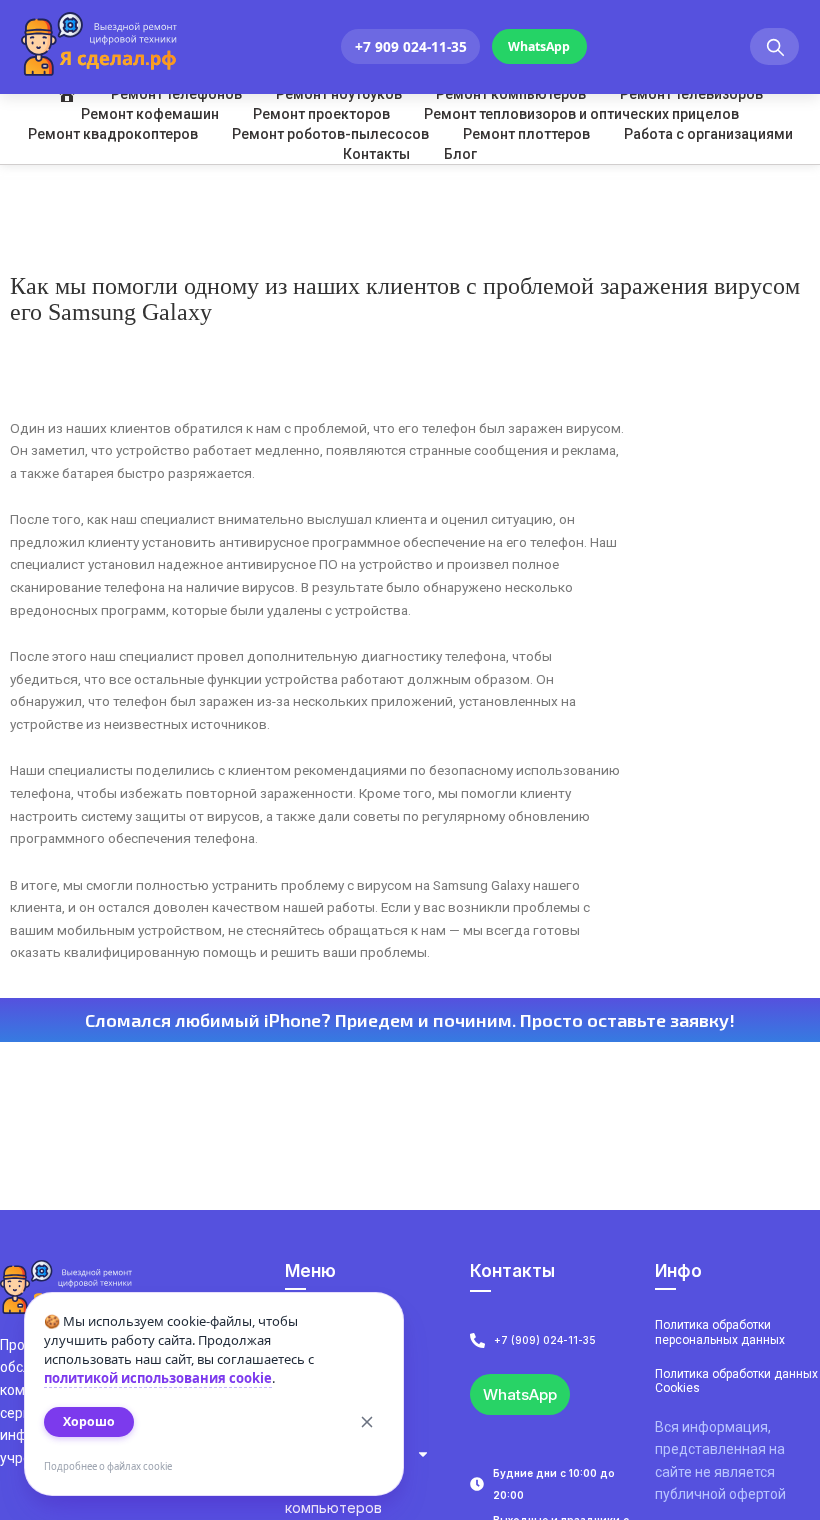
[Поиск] (774, 46)
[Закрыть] (367, 1422)
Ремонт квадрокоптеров (113, 134)
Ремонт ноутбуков (339, 94)
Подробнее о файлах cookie (108, 1466)
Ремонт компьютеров (511, 94)
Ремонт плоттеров (526, 134)
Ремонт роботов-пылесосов (330, 134)
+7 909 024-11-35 (411, 46)
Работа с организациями (708, 134)
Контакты (376, 154)
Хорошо (89, 1421)
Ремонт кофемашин (150, 114)
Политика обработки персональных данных (720, 1332)
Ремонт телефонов (176, 94)
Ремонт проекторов (321, 114)
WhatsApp (539, 46)
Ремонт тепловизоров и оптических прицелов (581, 114)
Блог (460, 154)
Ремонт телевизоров (691, 94)
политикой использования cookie (158, 1378)
